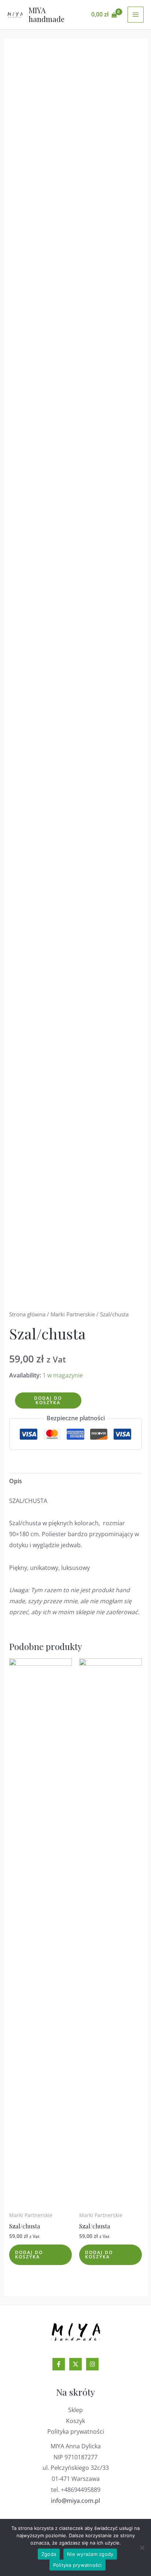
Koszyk (75, 2421)
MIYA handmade (47, 14)
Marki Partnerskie (73, 1314)
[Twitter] (75, 2364)
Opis (16, 1481)
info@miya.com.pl (75, 2501)
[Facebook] (59, 2364)
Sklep (75, 2410)
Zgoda (49, 2554)
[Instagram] (92, 2364)
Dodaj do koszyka (48, 1400)
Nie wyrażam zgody (90, 2554)
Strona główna (27, 1314)
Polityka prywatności (76, 2431)
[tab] (76, 1481)
